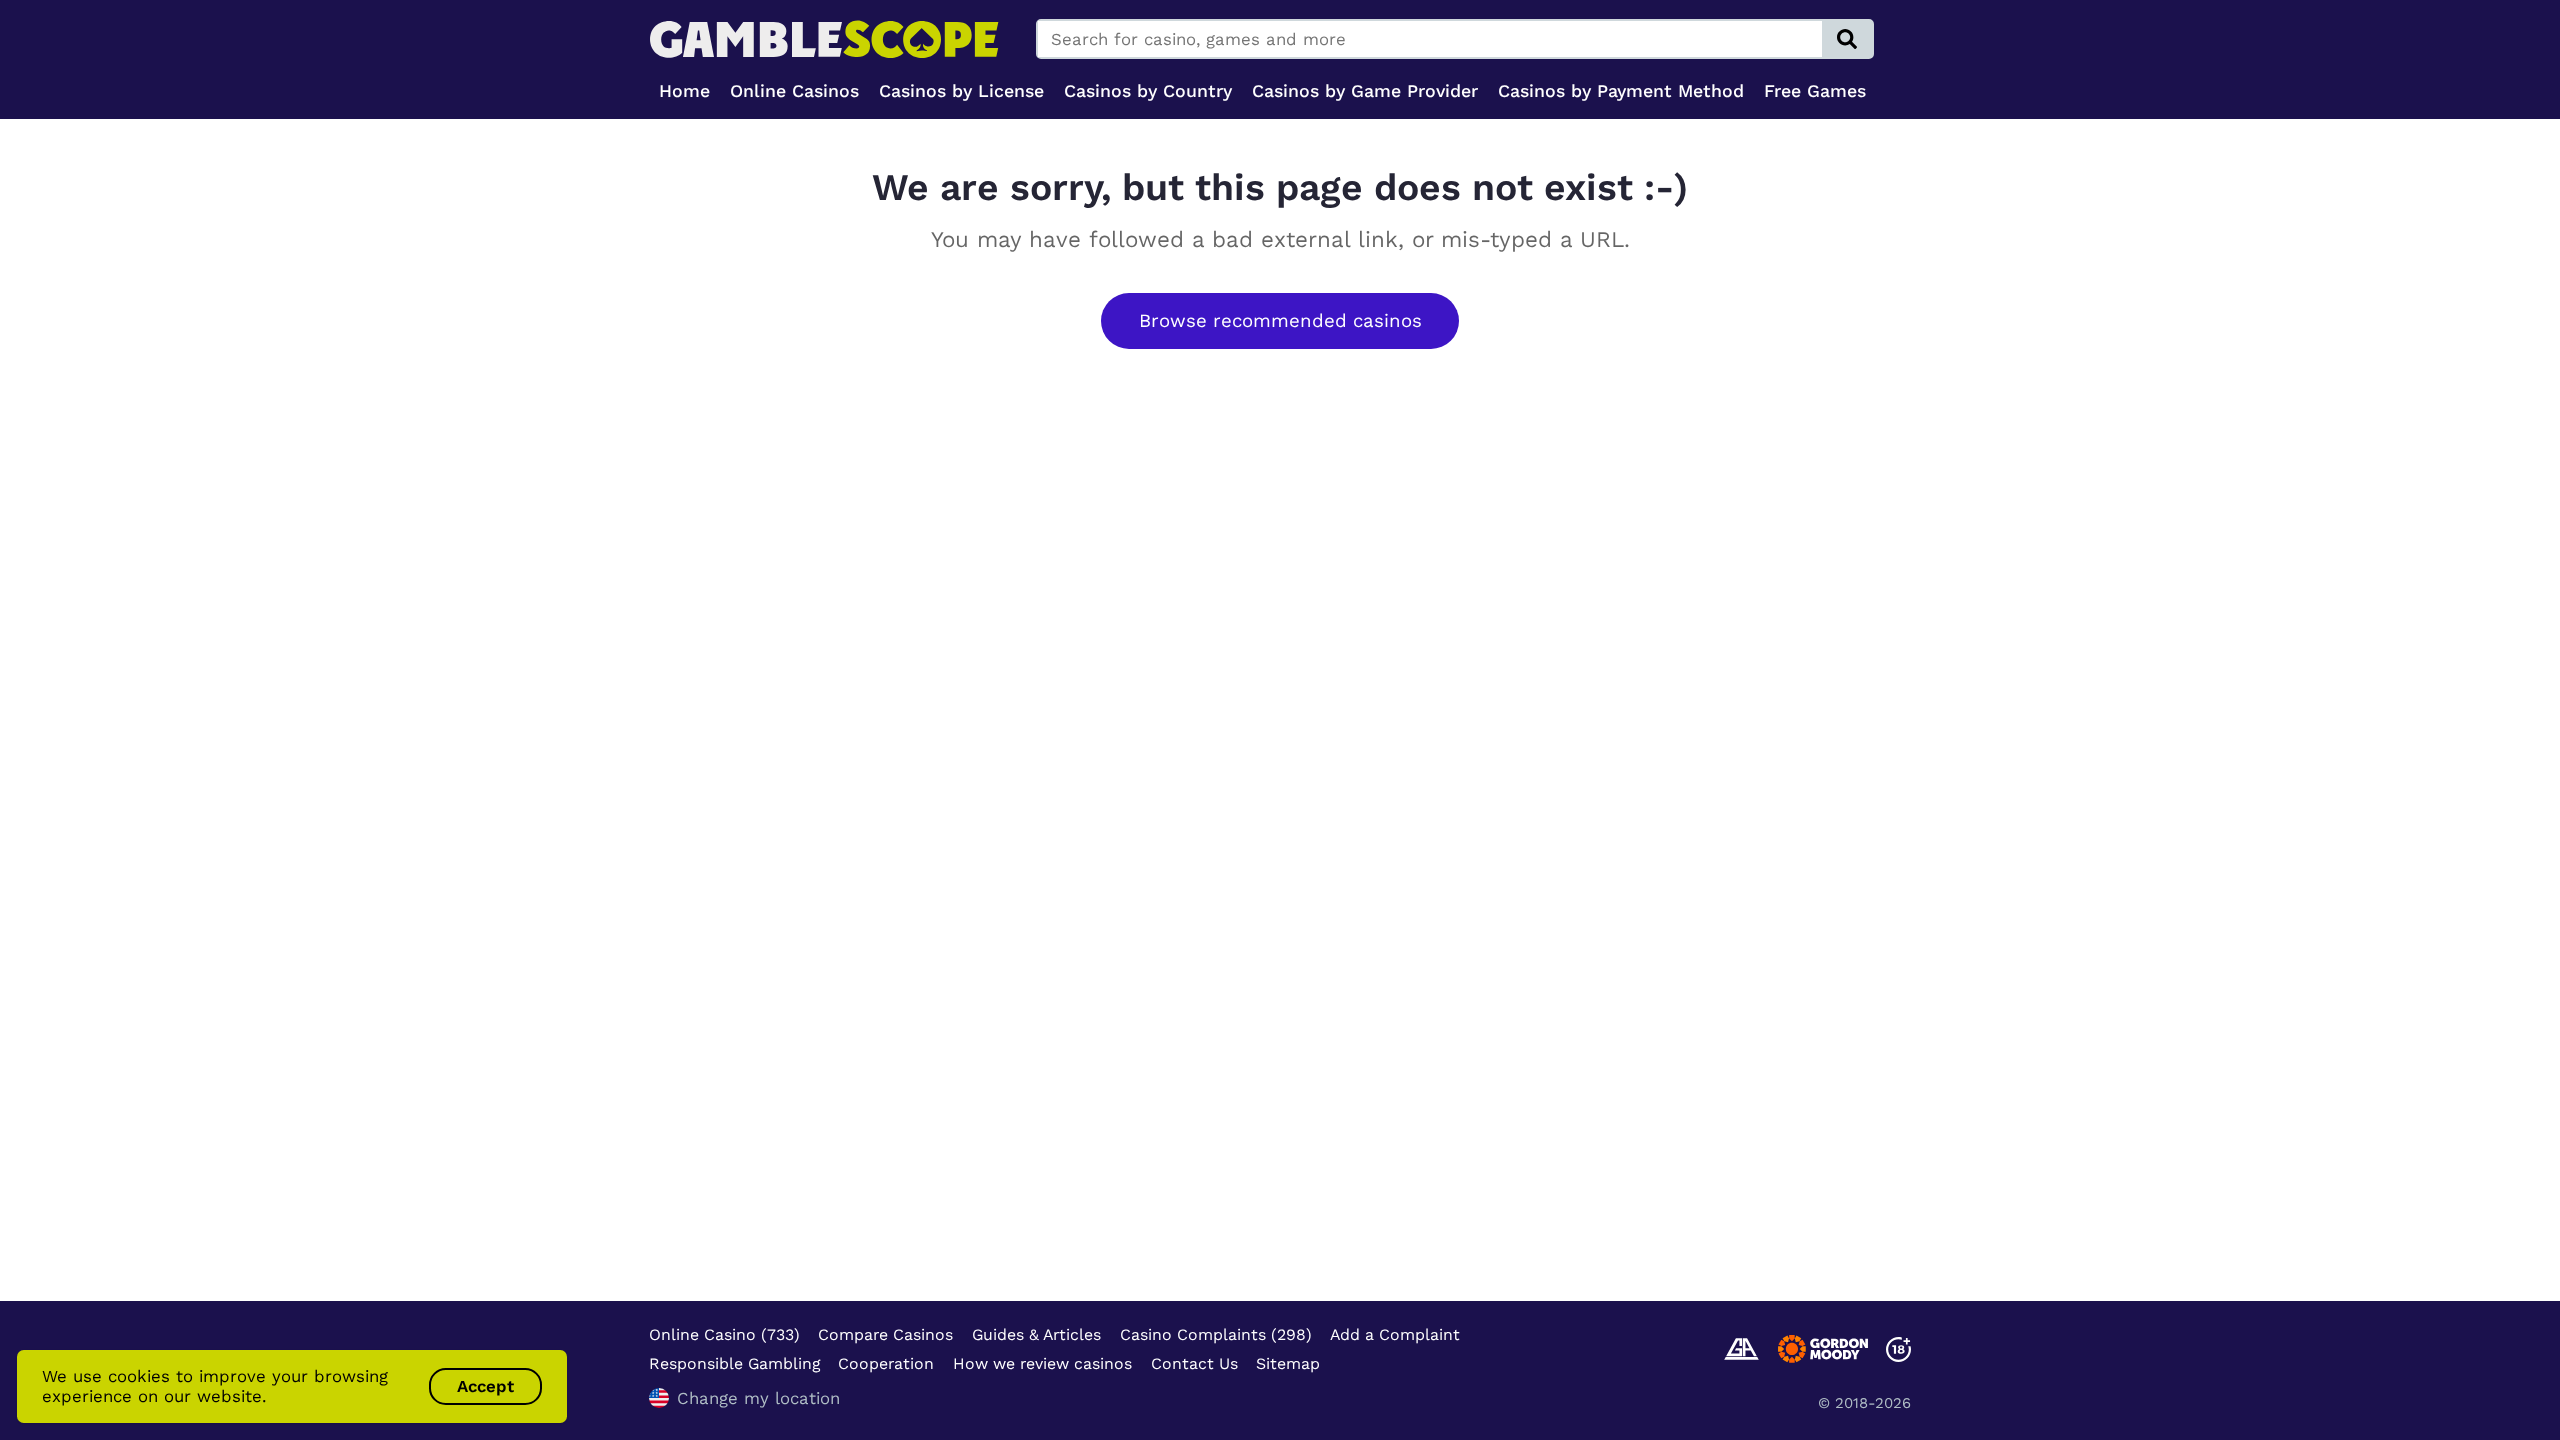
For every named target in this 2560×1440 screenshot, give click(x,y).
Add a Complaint (1395, 1334)
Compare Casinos (885, 1334)
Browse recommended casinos (1280, 321)
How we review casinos (1042, 1363)
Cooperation (886, 1363)
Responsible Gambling (734, 1363)
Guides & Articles (1036, 1334)
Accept (485, 1386)
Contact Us (1194, 1363)
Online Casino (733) (724, 1334)
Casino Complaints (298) (1216, 1334)
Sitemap (1288, 1363)
